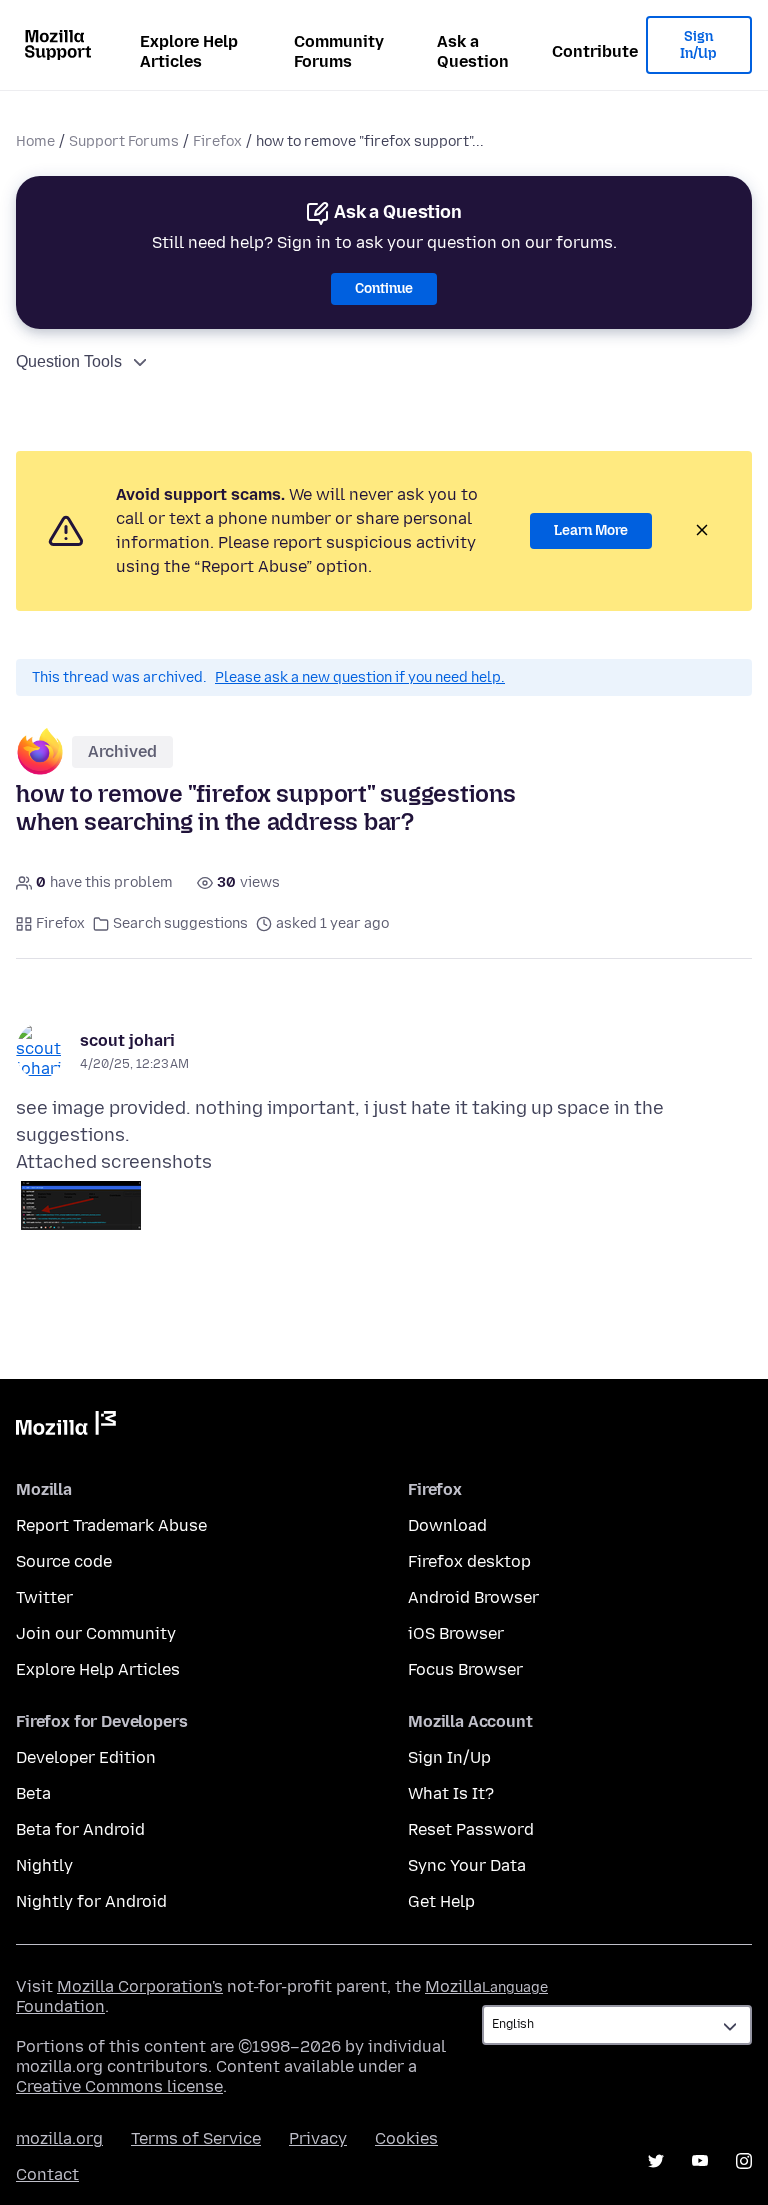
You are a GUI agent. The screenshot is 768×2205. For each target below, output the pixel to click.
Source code (64, 1561)
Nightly (44, 1865)
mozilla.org (59, 2138)
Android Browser (473, 1597)
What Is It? (451, 1793)
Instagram (744, 2161)
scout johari (127, 1040)
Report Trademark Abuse (111, 1525)
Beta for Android (80, 1829)
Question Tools (69, 361)
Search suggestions (180, 923)
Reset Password (471, 1829)
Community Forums (339, 51)
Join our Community (96, 1633)
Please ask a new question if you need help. (360, 677)
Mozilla (66, 1427)
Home (35, 141)
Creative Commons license (119, 2086)
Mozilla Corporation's (140, 1986)
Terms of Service (196, 2138)
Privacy (318, 2138)
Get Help (441, 1901)
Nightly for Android (91, 1901)
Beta (33, 1793)
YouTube (700, 2161)
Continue (384, 288)
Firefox (217, 141)
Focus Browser (465, 1669)
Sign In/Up (698, 45)
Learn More (591, 530)
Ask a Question (473, 51)
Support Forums (124, 141)
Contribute (595, 51)
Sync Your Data (467, 1865)
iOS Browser (456, 1633)
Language (515, 1987)
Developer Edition (86, 1757)
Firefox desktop (469, 1561)
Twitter (44, 1597)
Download (447, 1525)
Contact (47, 2174)
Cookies (406, 2138)
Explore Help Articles (189, 51)
